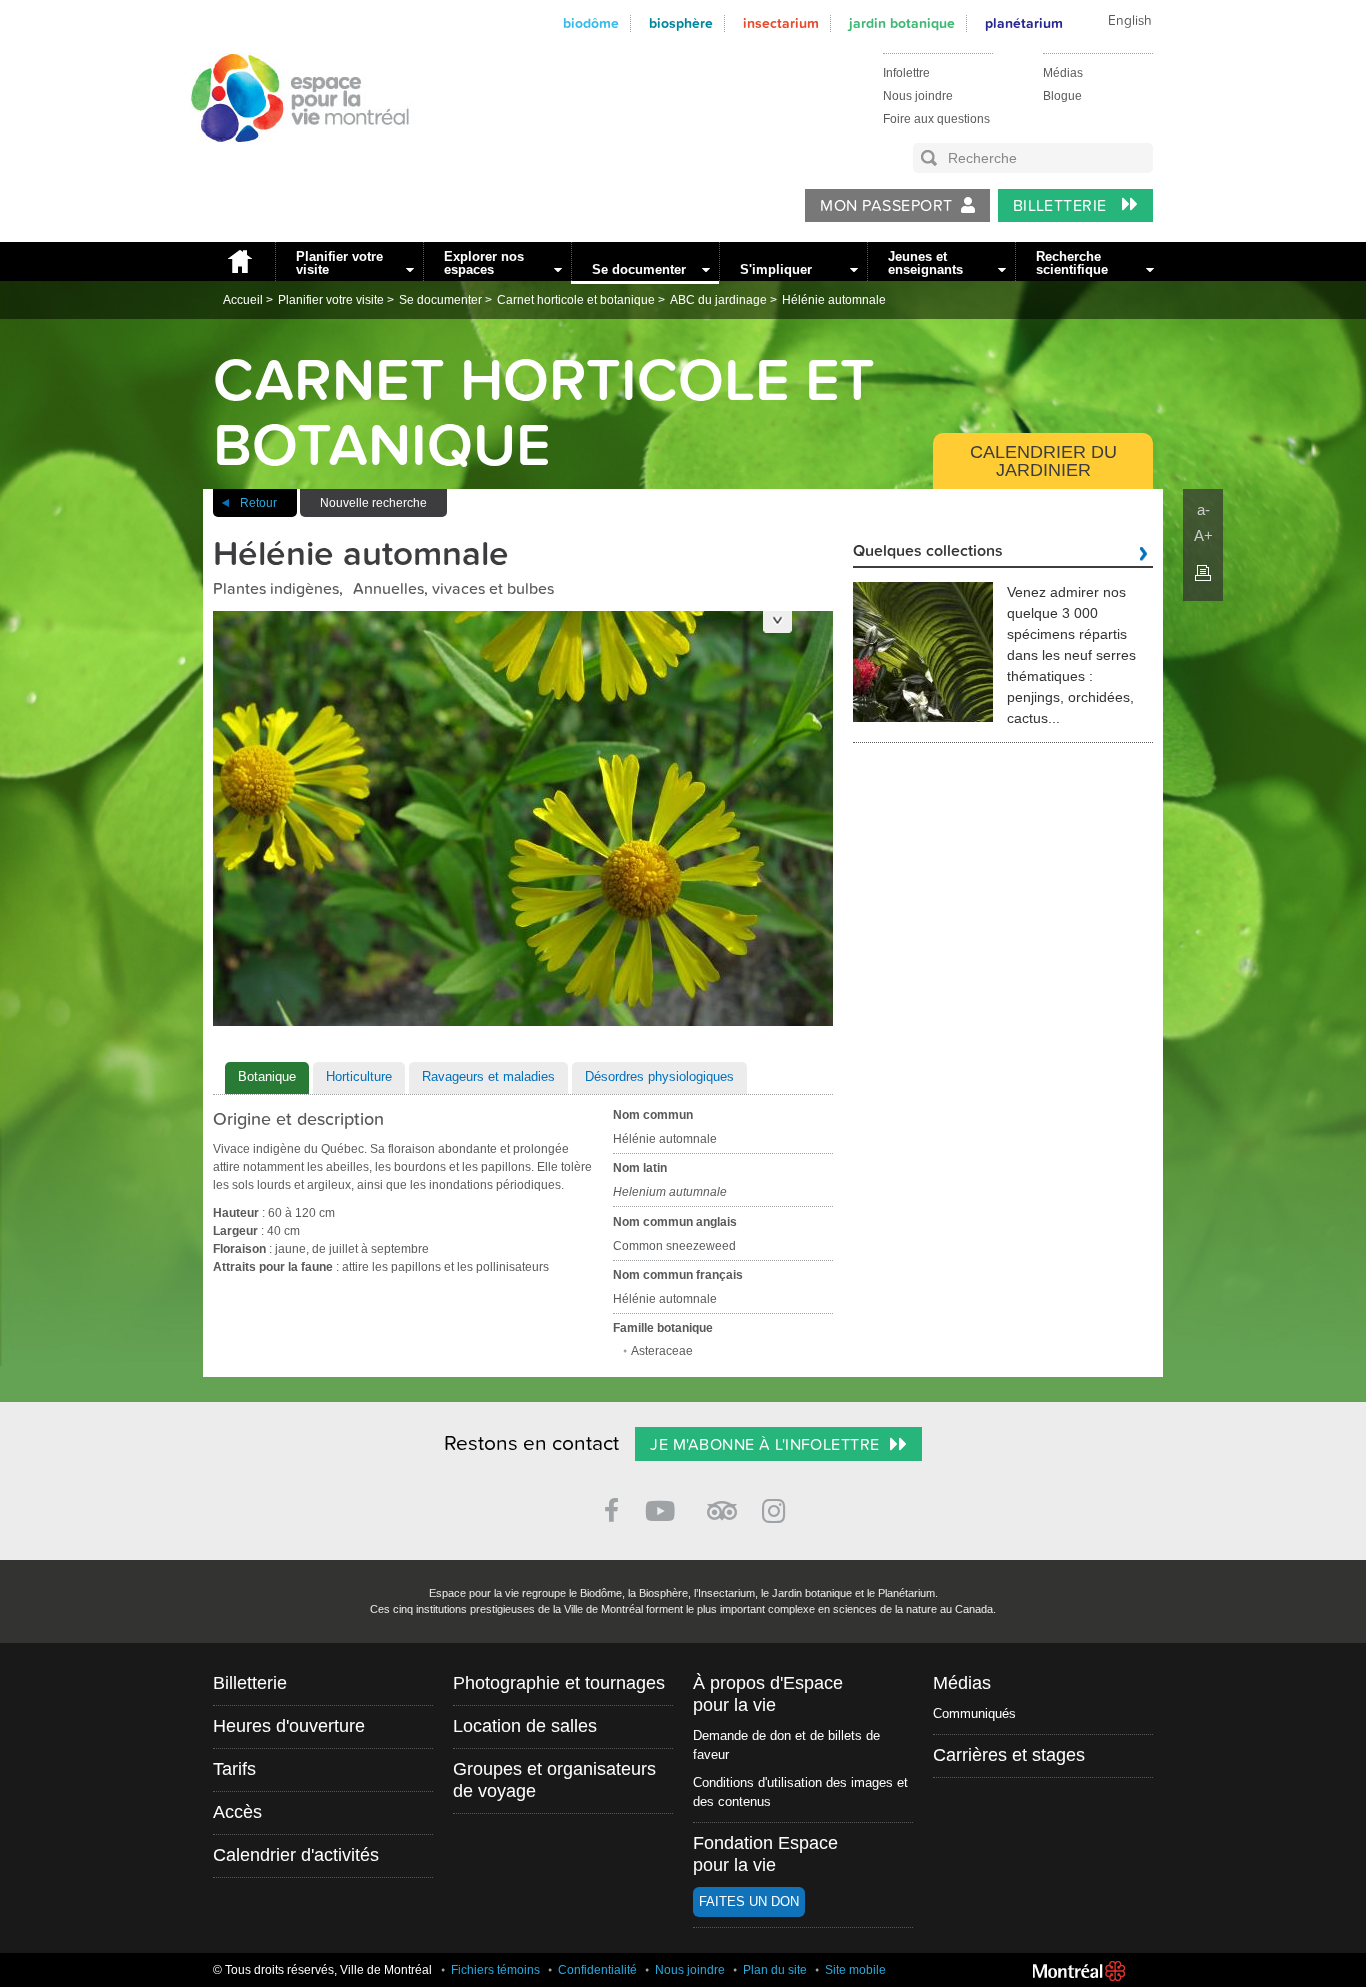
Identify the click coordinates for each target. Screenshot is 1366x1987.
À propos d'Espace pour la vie (768, 1694)
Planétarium (1024, 23)
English (1130, 21)
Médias (1063, 73)
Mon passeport (886, 206)
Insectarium (781, 23)
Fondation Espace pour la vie (765, 1854)
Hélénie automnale (834, 300)
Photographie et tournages (559, 1683)
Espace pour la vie (289, 161)
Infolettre (906, 73)
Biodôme (591, 23)
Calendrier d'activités (296, 1855)
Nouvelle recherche (373, 503)
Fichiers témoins (495, 1970)
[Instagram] (777, 1507)
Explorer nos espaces (484, 263)
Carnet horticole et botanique (576, 300)
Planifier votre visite (339, 263)
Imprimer (1203, 573)
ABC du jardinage (718, 300)
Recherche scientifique (1072, 263)
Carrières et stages (1009, 1755)
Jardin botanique (902, 23)
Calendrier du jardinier (1043, 461)
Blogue (1062, 96)
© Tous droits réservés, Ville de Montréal (322, 1970)
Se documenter (639, 269)
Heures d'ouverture (289, 1726)
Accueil (239, 261)
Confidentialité (597, 1970)
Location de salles (525, 1726)
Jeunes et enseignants (925, 263)
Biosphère (681, 23)
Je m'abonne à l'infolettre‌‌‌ (764, 1445)
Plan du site (775, 1970)
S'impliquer (776, 269)
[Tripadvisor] (722, 1502)
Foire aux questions (936, 119)
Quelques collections (928, 552)
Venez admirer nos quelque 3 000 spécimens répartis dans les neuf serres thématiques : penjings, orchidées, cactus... (1071, 655)
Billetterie (1062, 206)
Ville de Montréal (1079, 1971)
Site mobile (855, 1970)
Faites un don (749, 1901)
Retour (258, 503)
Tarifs (234, 1769)
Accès (237, 1812)
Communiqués (974, 1713)
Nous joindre (918, 96)
